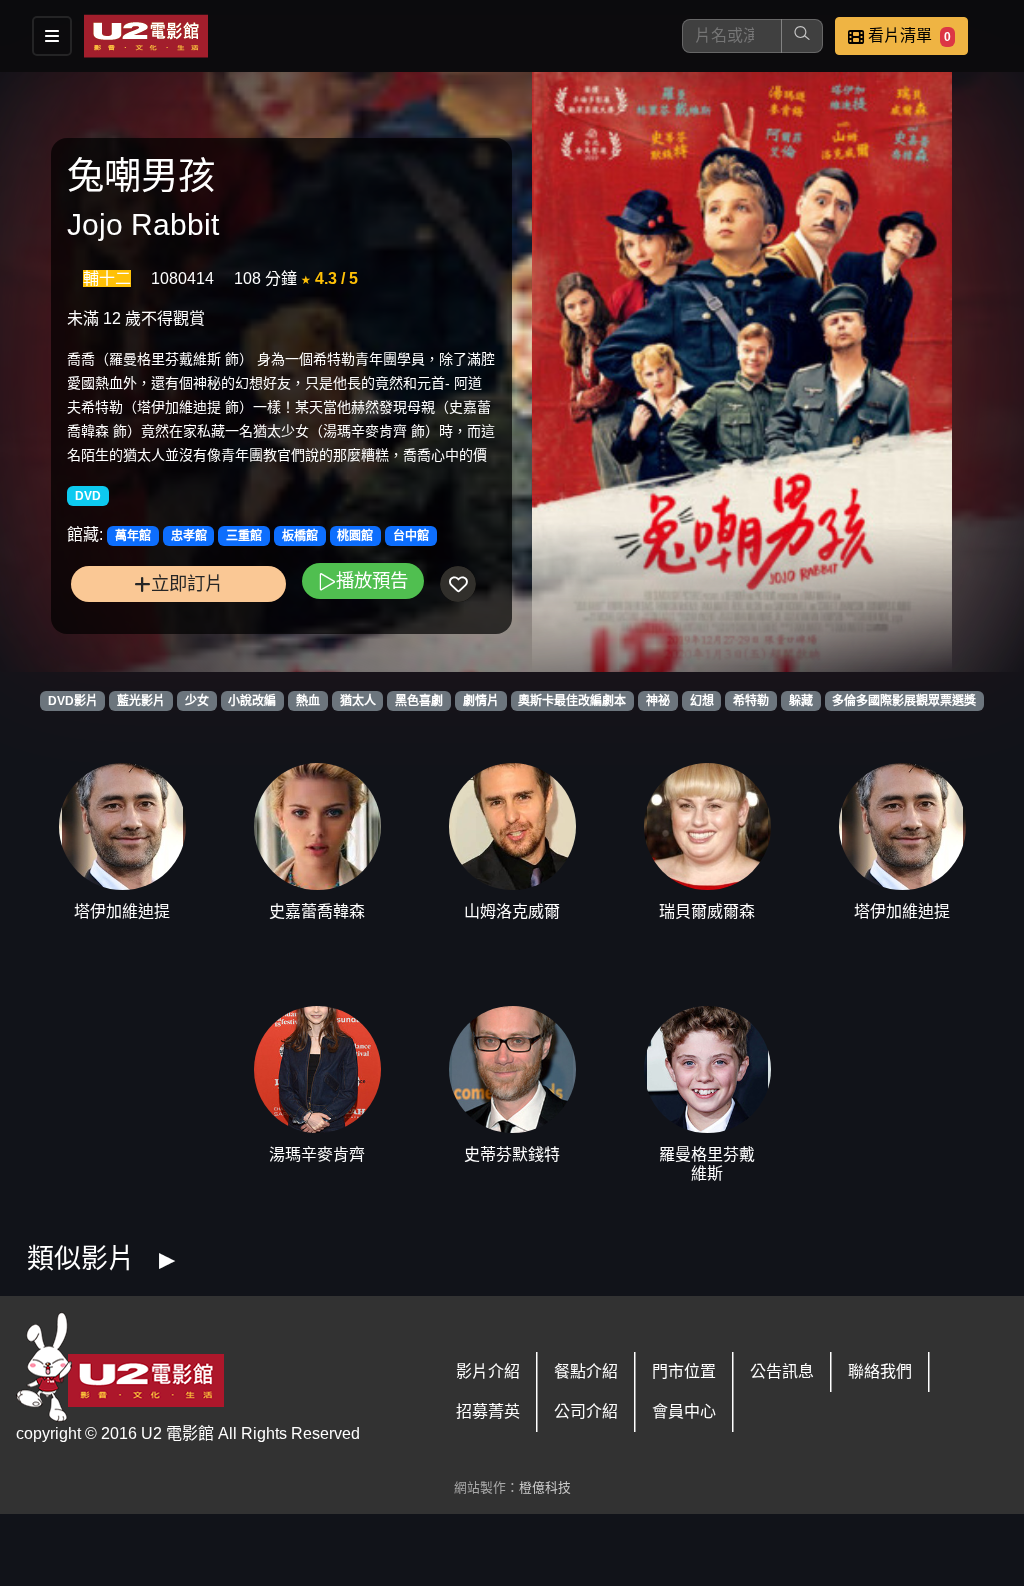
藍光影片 (141, 701)
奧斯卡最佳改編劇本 (572, 701)
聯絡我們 (880, 1371)
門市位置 (684, 1371)
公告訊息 (782, 1371)
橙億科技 (545, 1487)
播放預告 (372, 580)
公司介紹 (586, 1411)
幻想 (702, 701)
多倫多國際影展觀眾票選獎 (904, 701)
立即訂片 (187, 583)
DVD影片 (73, 701)
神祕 (658, 701)
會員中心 (684, 1411)
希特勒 (751, 701)
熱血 (308, 701)
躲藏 (801, 701)
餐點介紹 (586, 1371)
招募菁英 (488, 1411)
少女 (197, 701)
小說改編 (252, 701)
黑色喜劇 (419, 701)
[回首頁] (146, 36)
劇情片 (481, 701)
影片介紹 (488, 1371)
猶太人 (358, 701)
